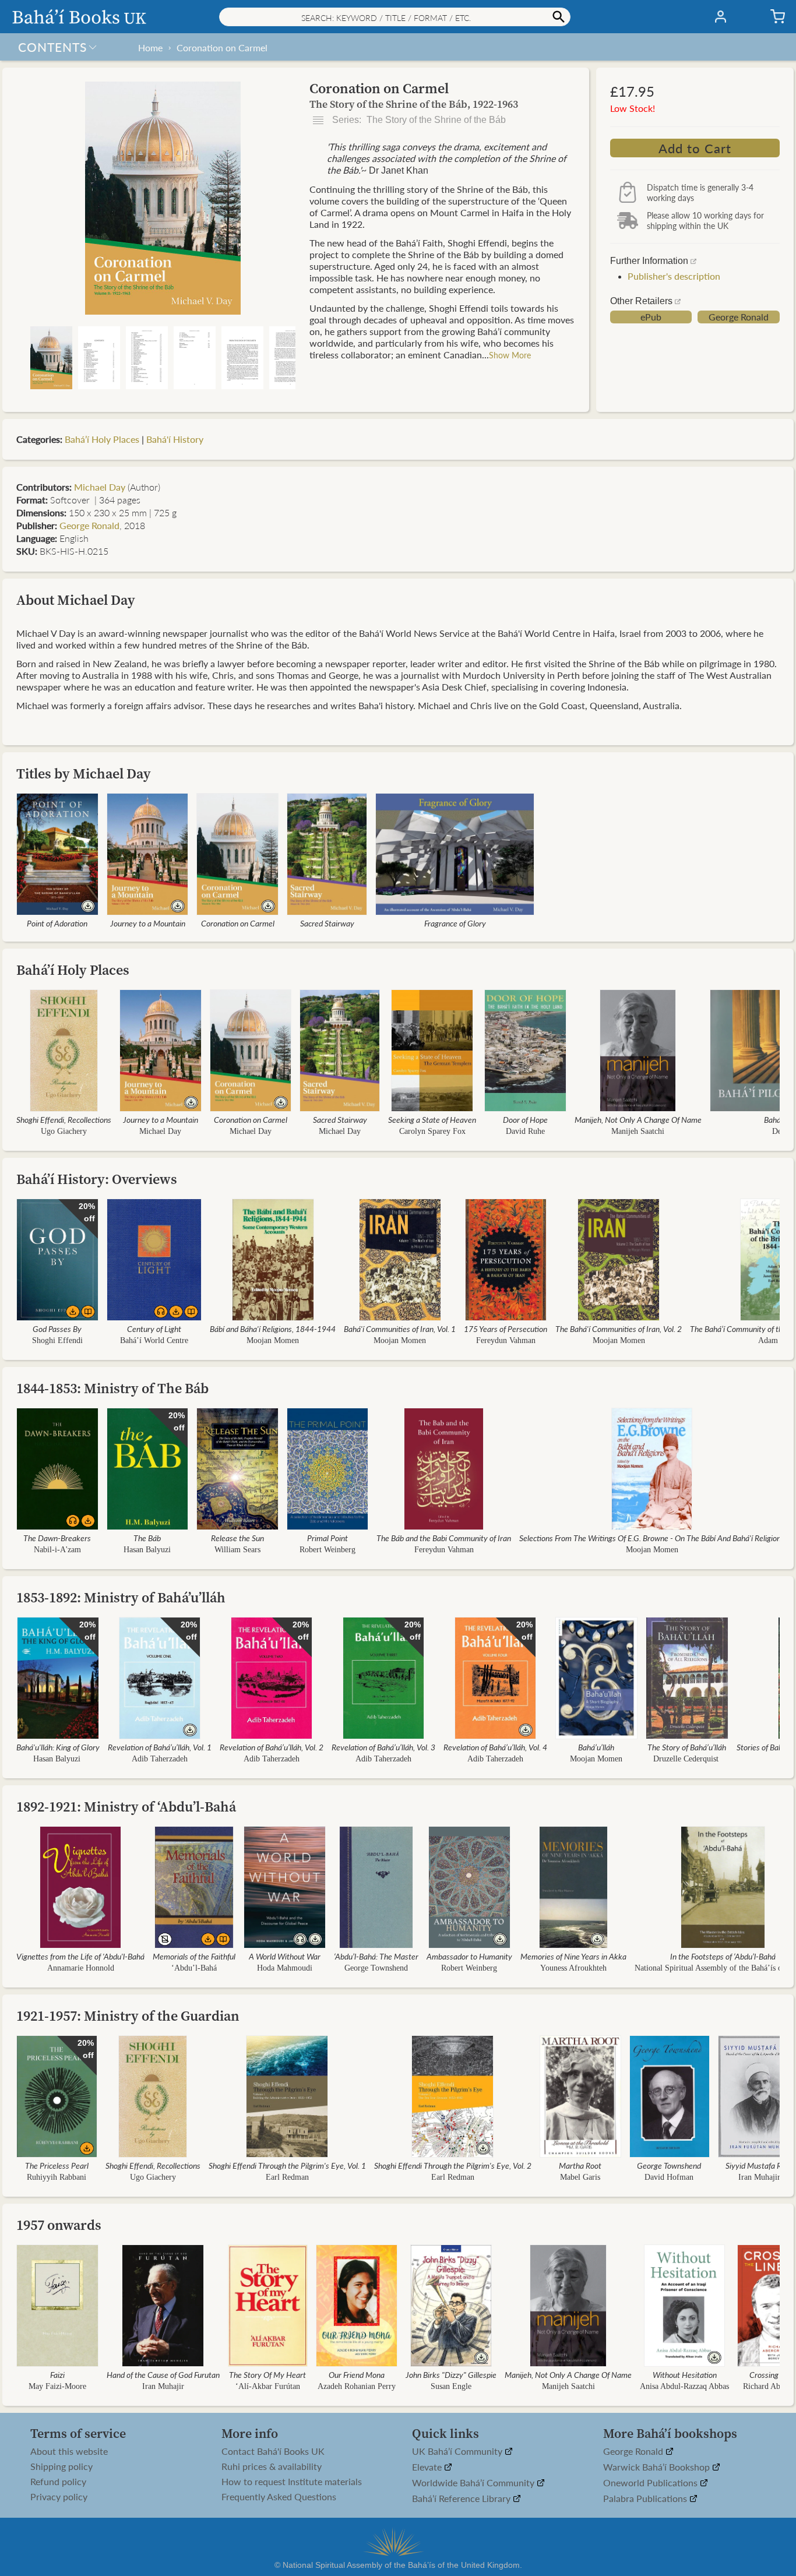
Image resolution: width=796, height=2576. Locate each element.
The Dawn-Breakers (57, 1538)
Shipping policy (61, 2466)
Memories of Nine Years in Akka (573, 1956)
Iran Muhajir (759, 2177)
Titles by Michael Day (84, 773)
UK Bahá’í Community (458, 2452)
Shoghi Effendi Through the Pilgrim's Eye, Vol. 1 (287, 2165)
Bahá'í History (175, 439)
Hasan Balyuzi (147, 1550)
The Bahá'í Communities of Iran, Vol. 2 (619, 1328)
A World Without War (285, 1956)
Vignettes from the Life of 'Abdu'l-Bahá (80, 1956)
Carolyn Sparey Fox (432, 1131)
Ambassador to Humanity (469, 1956)
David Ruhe (525, 1131)
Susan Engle (451, 2386)
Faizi (57, 2374)
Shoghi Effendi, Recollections (64, 1119)
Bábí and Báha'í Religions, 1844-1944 (273, 1328)
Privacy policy (59, 2497)
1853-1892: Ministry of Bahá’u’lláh (121, 1597)
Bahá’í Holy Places (102, 439)
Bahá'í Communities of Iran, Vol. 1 (400, 1328)
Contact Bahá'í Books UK (273, 2451)
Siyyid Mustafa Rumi (759, 2165)
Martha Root (580, 2165)
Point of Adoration (57, 923)
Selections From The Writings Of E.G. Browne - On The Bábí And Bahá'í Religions (652, 1538)
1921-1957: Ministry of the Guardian (128, 2016)
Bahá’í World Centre (154, 1340)
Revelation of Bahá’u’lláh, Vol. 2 (272, 1747)
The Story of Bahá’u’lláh (687, 1747)
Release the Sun (237, 1538)
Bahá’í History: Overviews (97, 1179)
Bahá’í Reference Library (462, 2499)
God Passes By (57, 1328)
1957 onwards (59, 2225)
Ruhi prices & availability (272, 2466)
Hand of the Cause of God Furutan (163, 2374)
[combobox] (395, 17)
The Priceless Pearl (57, 2165)
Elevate (428, 2467)
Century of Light (154, 1328)
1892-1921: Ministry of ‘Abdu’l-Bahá (126, 1807)
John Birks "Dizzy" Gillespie (451, 2374)
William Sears (237, 1550)
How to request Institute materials (292, 2482)
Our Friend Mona (357, 2374)
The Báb (147, 1538)
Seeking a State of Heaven (432, 1119)
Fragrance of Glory (455, 923)
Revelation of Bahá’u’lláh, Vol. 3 (383, 1747)
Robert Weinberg (327, 1550)
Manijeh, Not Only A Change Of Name (638, 1119)
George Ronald (739, 317)
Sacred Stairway (327, 923)
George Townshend (376, 1968)
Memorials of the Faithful (194, 1956)
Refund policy (58, 2482)
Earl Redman (287, 2177)
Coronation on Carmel (222, 47)
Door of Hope (525, 1119)
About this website (69, 2451)
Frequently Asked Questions (279, 2497)
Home (150, 47)
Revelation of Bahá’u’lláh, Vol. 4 (495, 1747)
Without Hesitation (685, 2374)
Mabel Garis (580, 2177)
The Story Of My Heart (267, 2374)
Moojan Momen (273, 1340)
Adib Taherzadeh (160, 1759)
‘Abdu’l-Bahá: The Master (376, 1956)
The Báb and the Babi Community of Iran (444, 1538)
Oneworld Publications (651, 2483)
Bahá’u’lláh (596, 1747)
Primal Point (327, 1538)
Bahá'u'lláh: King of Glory (58, 1747)
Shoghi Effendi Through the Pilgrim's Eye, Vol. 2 (453, 2165)
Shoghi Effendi (57, 1340)
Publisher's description (674, 276)
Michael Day (100, 487)
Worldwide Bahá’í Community (474, 2483)
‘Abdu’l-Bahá (194, 1968)
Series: (418, 120)
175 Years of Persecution (506, 1328)
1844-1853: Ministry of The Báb (112, 1388)
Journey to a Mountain (148, 923)
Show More (510, 355)
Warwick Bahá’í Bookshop (658, 2467)
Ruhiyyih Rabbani (57, 2177)
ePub (651, 317)
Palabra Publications (646, 2499)
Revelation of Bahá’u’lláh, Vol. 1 (160, 1747)
